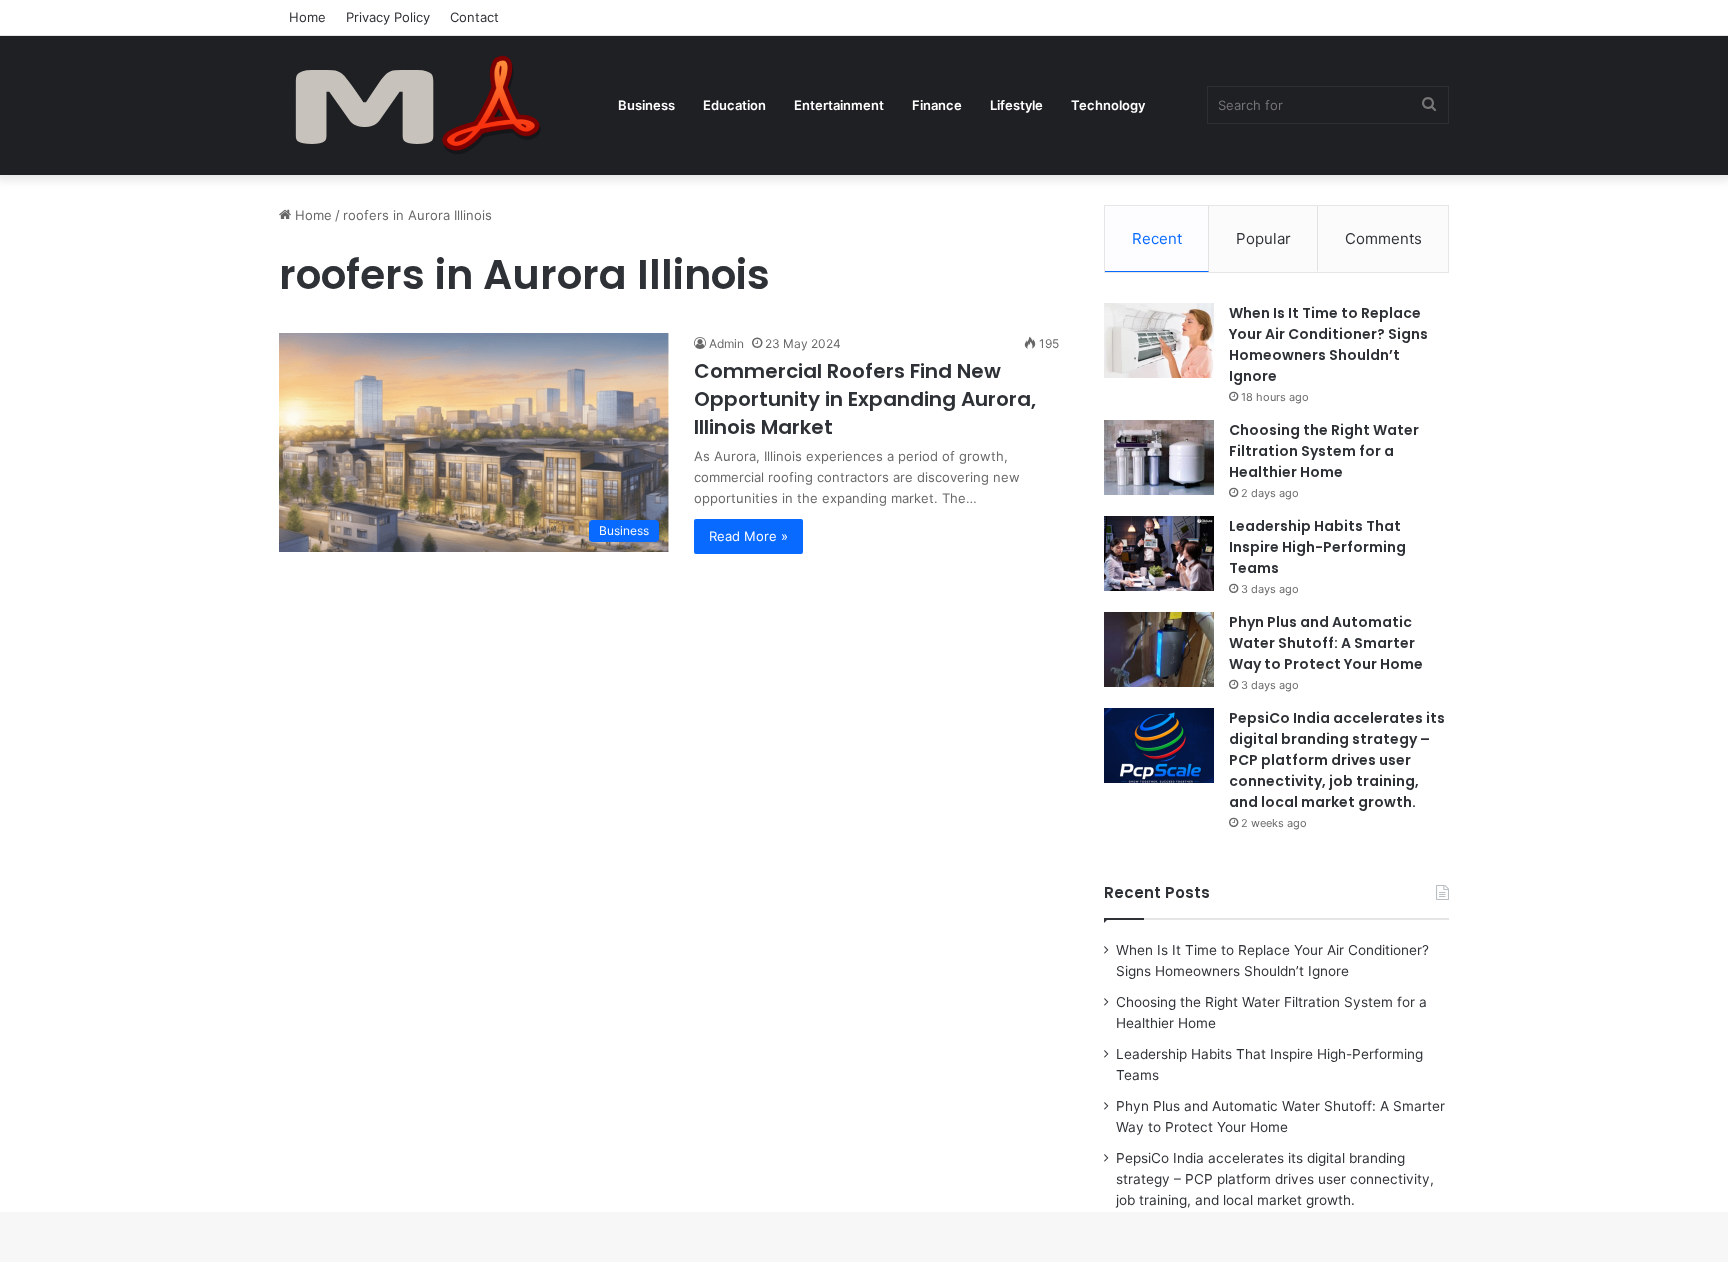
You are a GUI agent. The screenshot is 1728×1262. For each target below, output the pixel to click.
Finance (937, 105)
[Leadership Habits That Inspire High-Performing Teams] (1159, 553)
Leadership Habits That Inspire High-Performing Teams (1317, 547)
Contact (474, 17)
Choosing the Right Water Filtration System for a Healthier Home (1324, 451)
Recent (1157, 238)
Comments (1383, 238)
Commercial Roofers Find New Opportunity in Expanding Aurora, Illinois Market (865, 399)
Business (646, 105)
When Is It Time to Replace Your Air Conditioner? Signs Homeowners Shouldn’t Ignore (1328, 344)
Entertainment (839, 105)
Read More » (748, 536)
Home (307, 17)
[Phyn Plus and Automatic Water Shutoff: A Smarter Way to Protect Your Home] (1159, 649)
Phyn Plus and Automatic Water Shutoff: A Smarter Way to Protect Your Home (1326, 643)
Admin (726, 343)
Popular (1263, 238)
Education (734, 105)
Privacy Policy (388, 17)
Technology (1108, 105)
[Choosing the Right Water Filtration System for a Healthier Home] (1159, 457)
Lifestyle (1016, 105)
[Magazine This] (429, 105)
